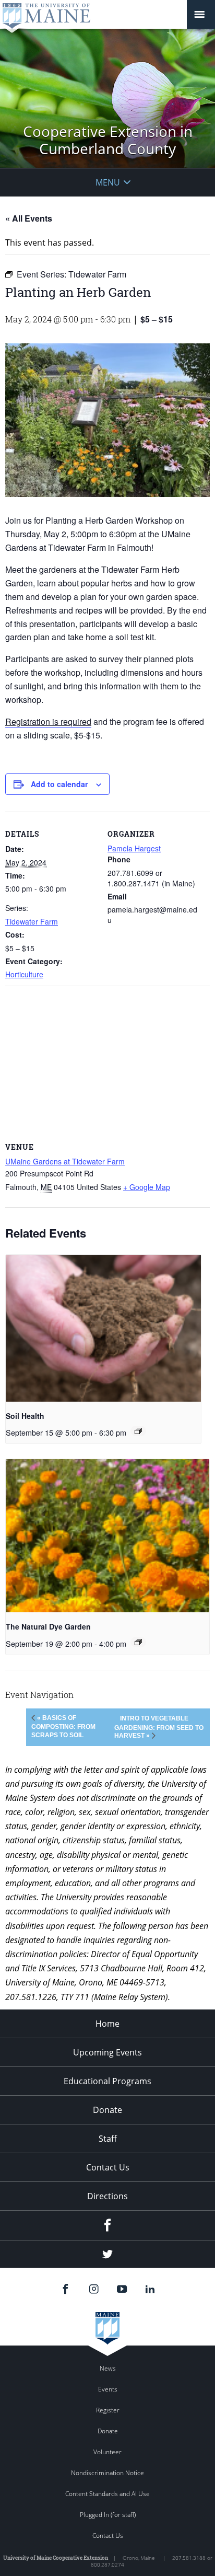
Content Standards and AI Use (107, 2494)
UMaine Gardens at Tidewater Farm (65, 1161)
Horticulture (24, 974)
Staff (108, 2139)
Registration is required (48, 721)
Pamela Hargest (134, 848)
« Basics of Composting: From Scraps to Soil (63, 1726)
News (108, 2368)
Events (108, 2389)
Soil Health (25, 1416)
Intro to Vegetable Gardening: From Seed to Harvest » (159, 1727)
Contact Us (108, 2167)
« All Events (29, 218)
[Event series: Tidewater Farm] (138, 1431)
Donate (107, 2110)
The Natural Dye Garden (48, 1626)
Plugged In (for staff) (108, 2515)
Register (108, 2410)
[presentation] (103, 1328)
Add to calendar (59, 784)
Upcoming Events (107, 2052)
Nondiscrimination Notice (107, 2473)
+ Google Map (147, 1187)
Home (107, 2024)
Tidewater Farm (32, 921)
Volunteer (107, 2452)
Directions (107, 2196)
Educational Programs (107, 2081)
